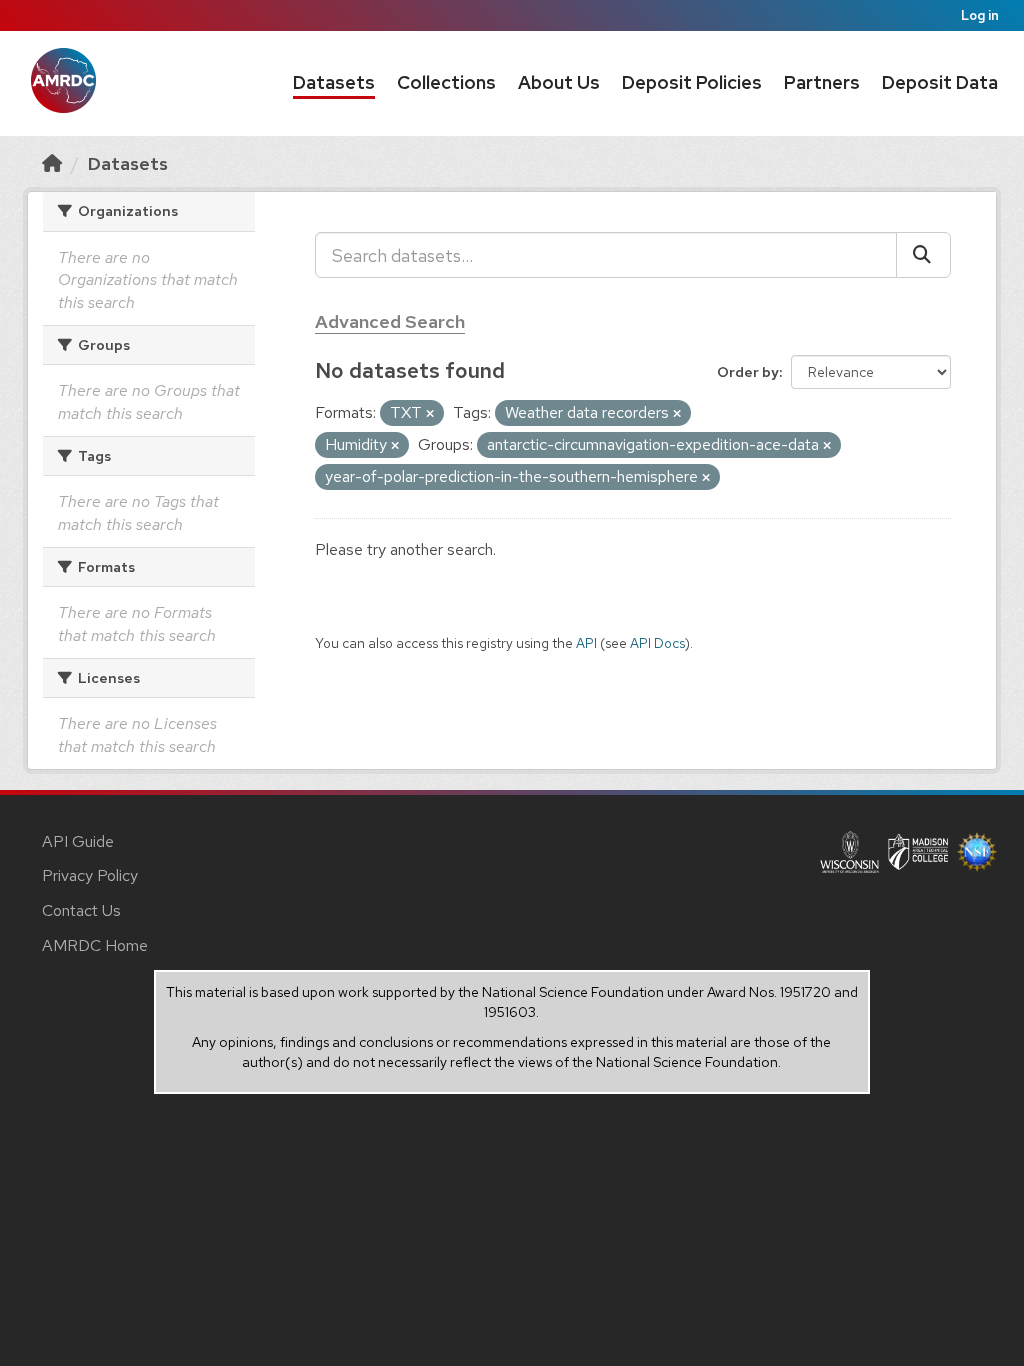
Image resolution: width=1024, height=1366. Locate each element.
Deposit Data (940, 82)
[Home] (52, 163)
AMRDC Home (95, 945)
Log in (980, 15)
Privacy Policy (90, 875)
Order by (748, 372)
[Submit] (923, 255)
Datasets (334, 82)
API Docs (657, 643)
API (586, 643)
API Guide (78, 841)
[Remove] (430, 414)
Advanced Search (390, 321)
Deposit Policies (692, 82)
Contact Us (81, 910)
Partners (822, 82)
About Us (559, 82)
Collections (446, 82)
